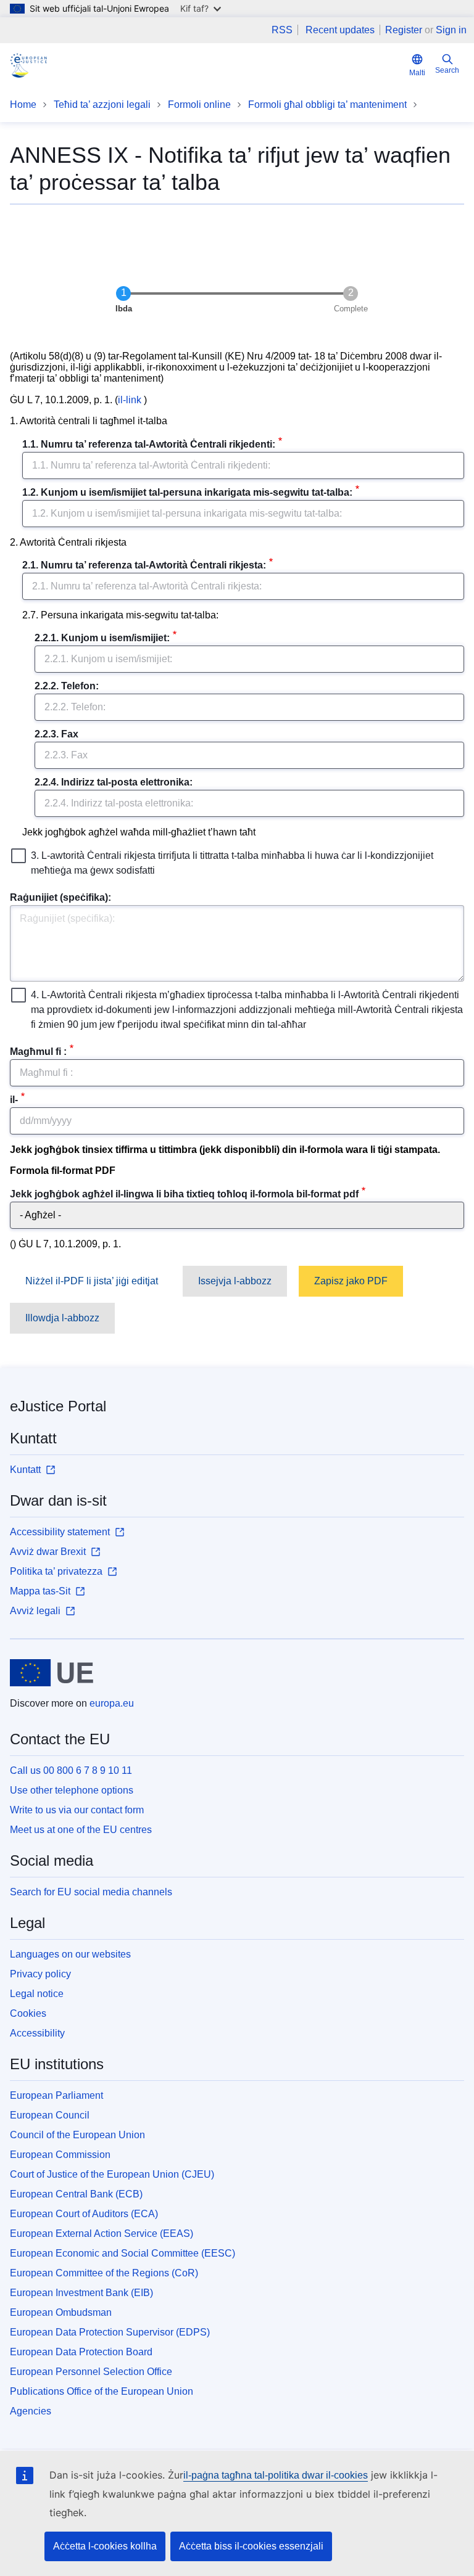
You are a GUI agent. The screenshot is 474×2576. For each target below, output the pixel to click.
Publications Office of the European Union (102, 2391)
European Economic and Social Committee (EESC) (123, 2253)
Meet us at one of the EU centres (81, 1830)
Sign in (451, 30)
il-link (130, 400)
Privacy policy (40, 1974)
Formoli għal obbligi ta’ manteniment (327, 105)
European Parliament (56, 2095)
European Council (50, 2115)
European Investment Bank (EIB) (81, 2293)
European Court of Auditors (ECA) (84, 2214)
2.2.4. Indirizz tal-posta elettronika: (114, 782)
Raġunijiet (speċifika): (60, 897)
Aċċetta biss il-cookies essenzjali (251, 2546)
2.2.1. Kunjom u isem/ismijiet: (102, 638)
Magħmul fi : (38, 1052)
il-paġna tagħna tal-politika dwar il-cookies (276, 2475)
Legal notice (37, 1994)
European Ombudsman (61, 2312)
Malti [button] (417, 73)
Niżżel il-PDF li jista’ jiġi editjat (92, 1281)
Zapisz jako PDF (351, 1281)
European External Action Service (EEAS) (102, 2233)
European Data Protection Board (81, 2352)
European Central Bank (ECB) (76, 2194)
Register (404, 30)
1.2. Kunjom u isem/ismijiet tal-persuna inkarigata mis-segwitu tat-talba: (187, 492)
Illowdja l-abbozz (62, 1318)
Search (447, 70)
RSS (282, 30)
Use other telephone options (72, 1790)
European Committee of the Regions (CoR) (104, 2273)
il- (14, 1100)
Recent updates (340, 30)
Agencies (31, 2411)
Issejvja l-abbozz (235, 1281)
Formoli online (199, 105)
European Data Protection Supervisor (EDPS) (110, 2332)
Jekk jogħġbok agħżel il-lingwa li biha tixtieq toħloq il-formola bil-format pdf (184, 1194)
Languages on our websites (70, 1954)
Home (23, 105)
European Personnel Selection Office (91, 2372)
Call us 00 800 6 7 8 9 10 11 (71, 1770)
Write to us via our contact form (77, 1810)
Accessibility (37, 2033)
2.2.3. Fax (56, 734)
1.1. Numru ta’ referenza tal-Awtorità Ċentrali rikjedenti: (149, 444)
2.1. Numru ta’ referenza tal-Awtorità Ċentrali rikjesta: (144, 565)
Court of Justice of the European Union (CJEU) (112, 2174)
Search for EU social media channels (91, 1892)
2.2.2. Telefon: (67, 686)
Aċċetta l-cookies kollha (105, 2546)
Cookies (28, 2013)
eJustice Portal (58, 1406)
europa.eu (112, 1703)
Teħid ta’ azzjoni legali (102, 105)
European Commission (60, 2155)
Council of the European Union (77, 2135)
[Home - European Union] (52, 1673)
